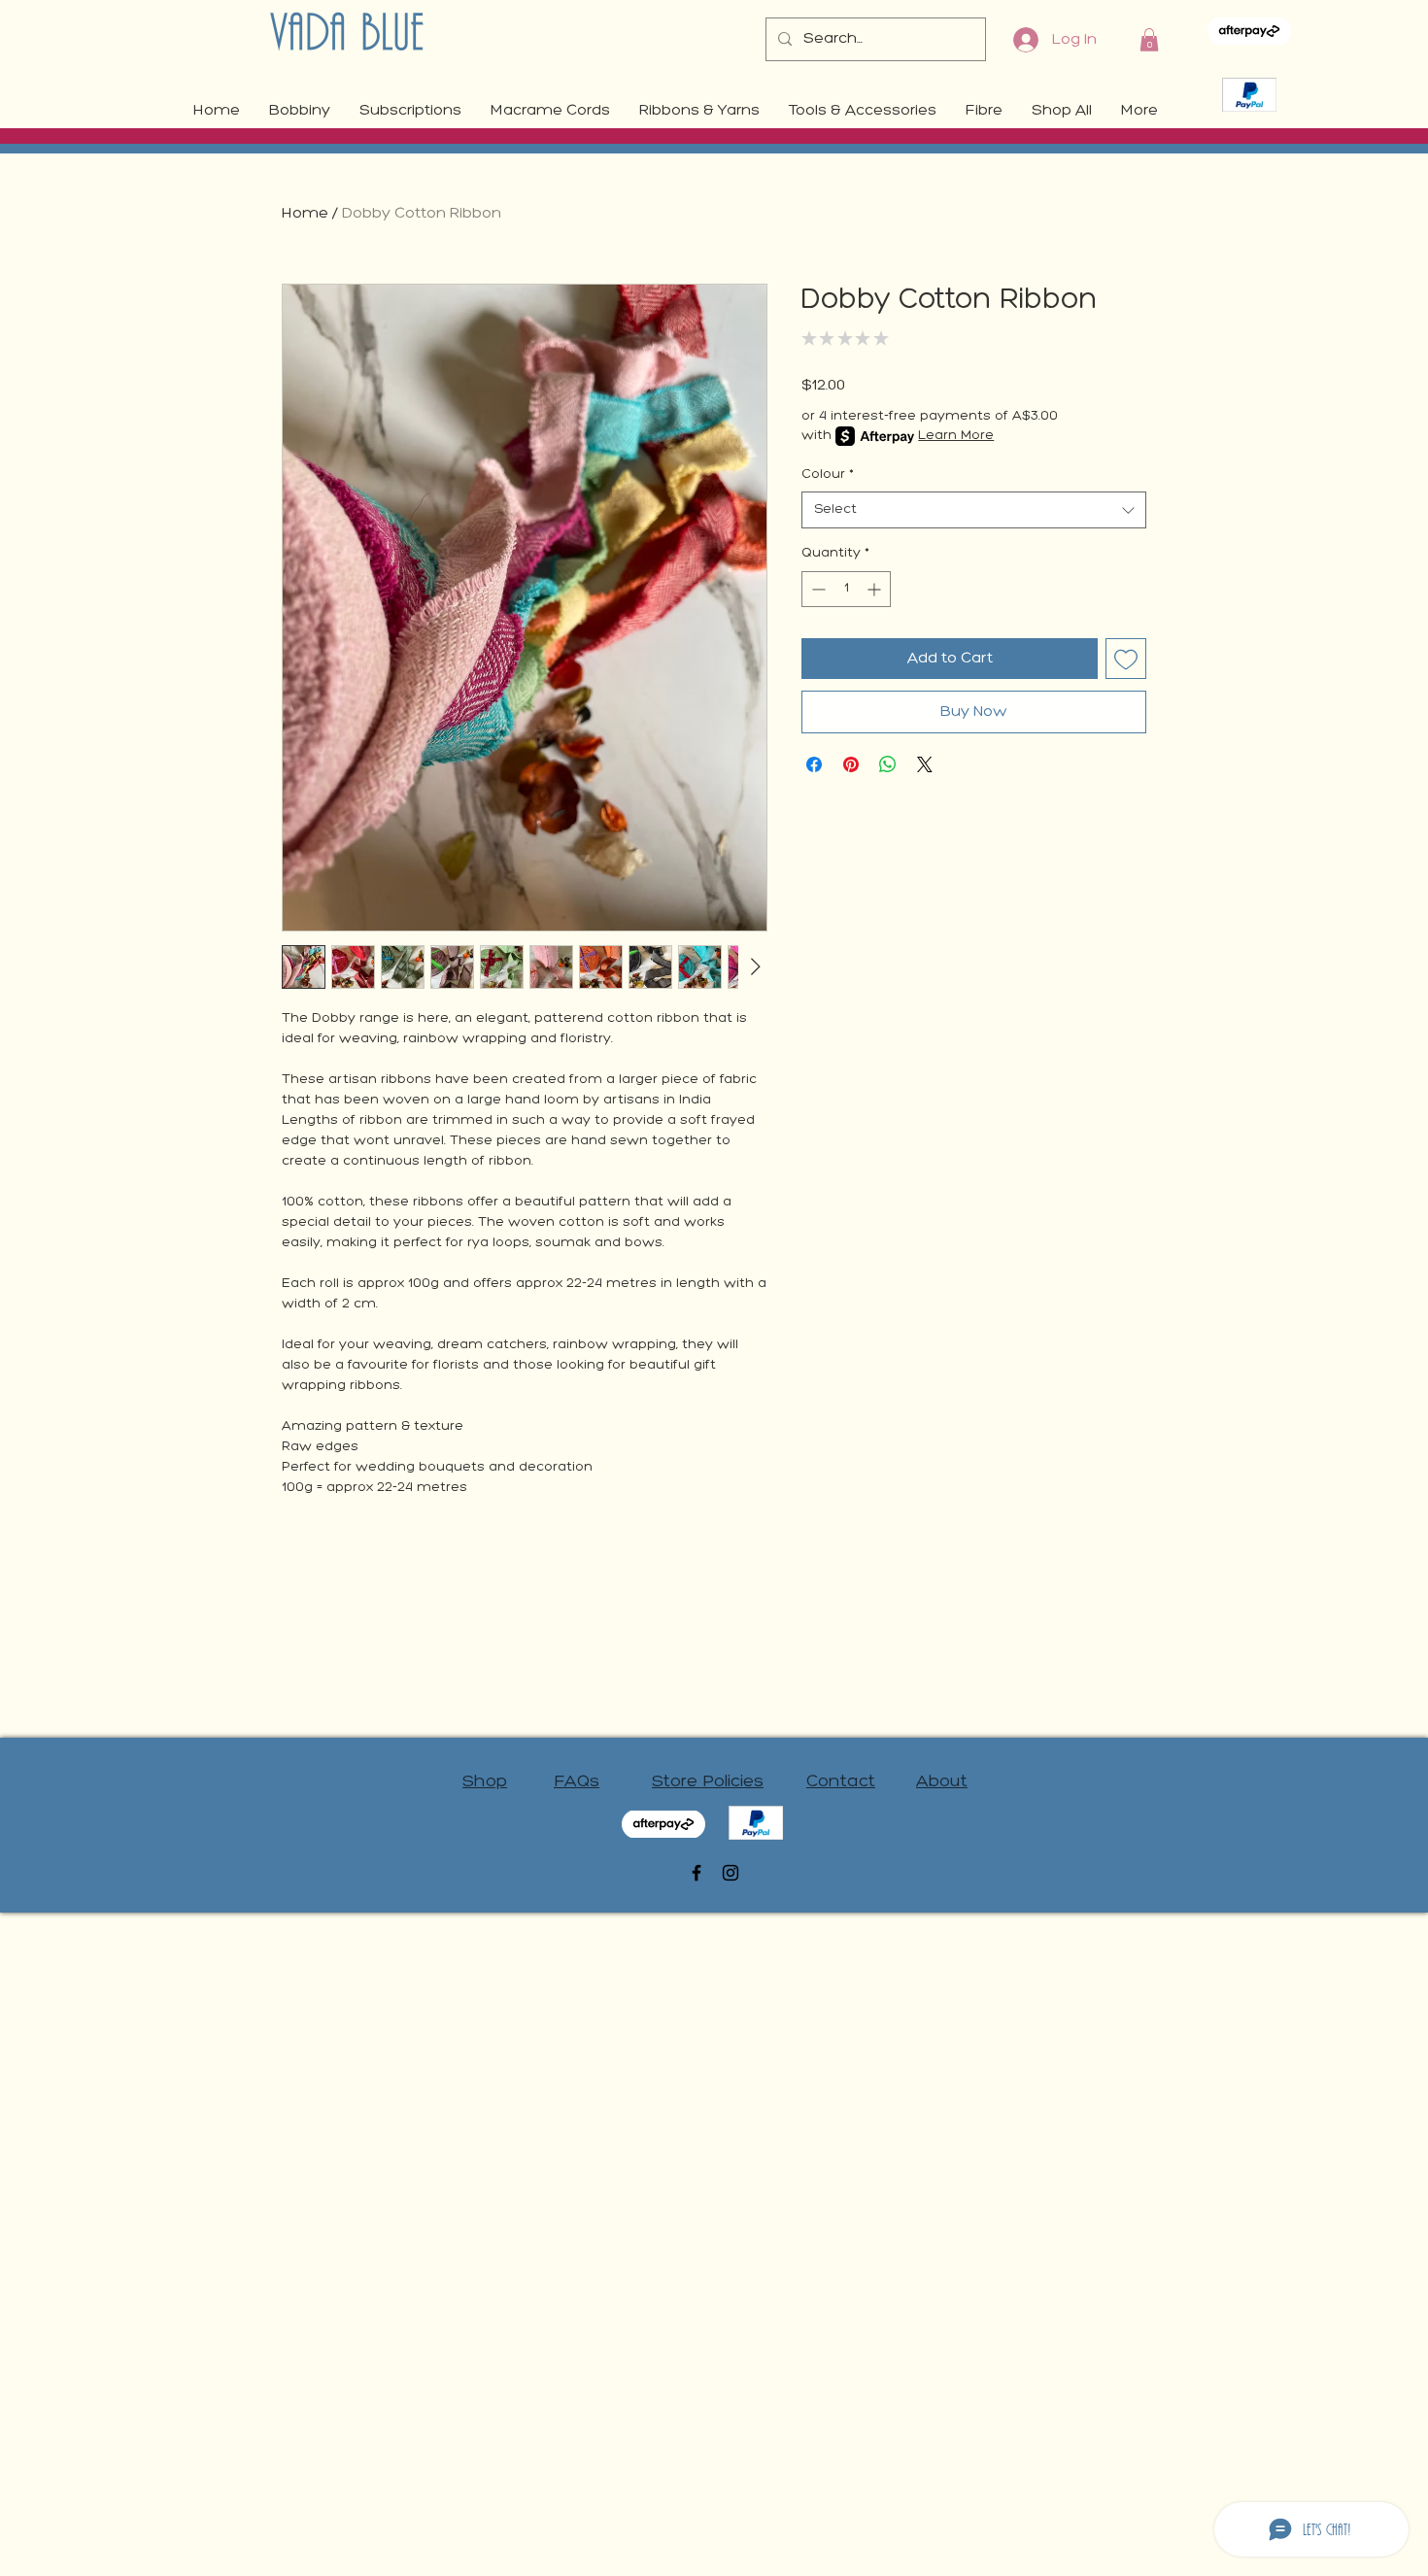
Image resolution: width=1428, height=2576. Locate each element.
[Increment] (876, 589)
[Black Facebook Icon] (697, 1873)
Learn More (956, 436)
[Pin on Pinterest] (851, 764)
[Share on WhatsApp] (888, 764)
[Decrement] (816, 589)
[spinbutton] (846, 589)
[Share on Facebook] (814, 764)
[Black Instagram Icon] (731, 1873)
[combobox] (974, 510)
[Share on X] (925, 764)
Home (305, 214)
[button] (1149, 40)
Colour (828, 475)
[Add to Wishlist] (1126, 659)
